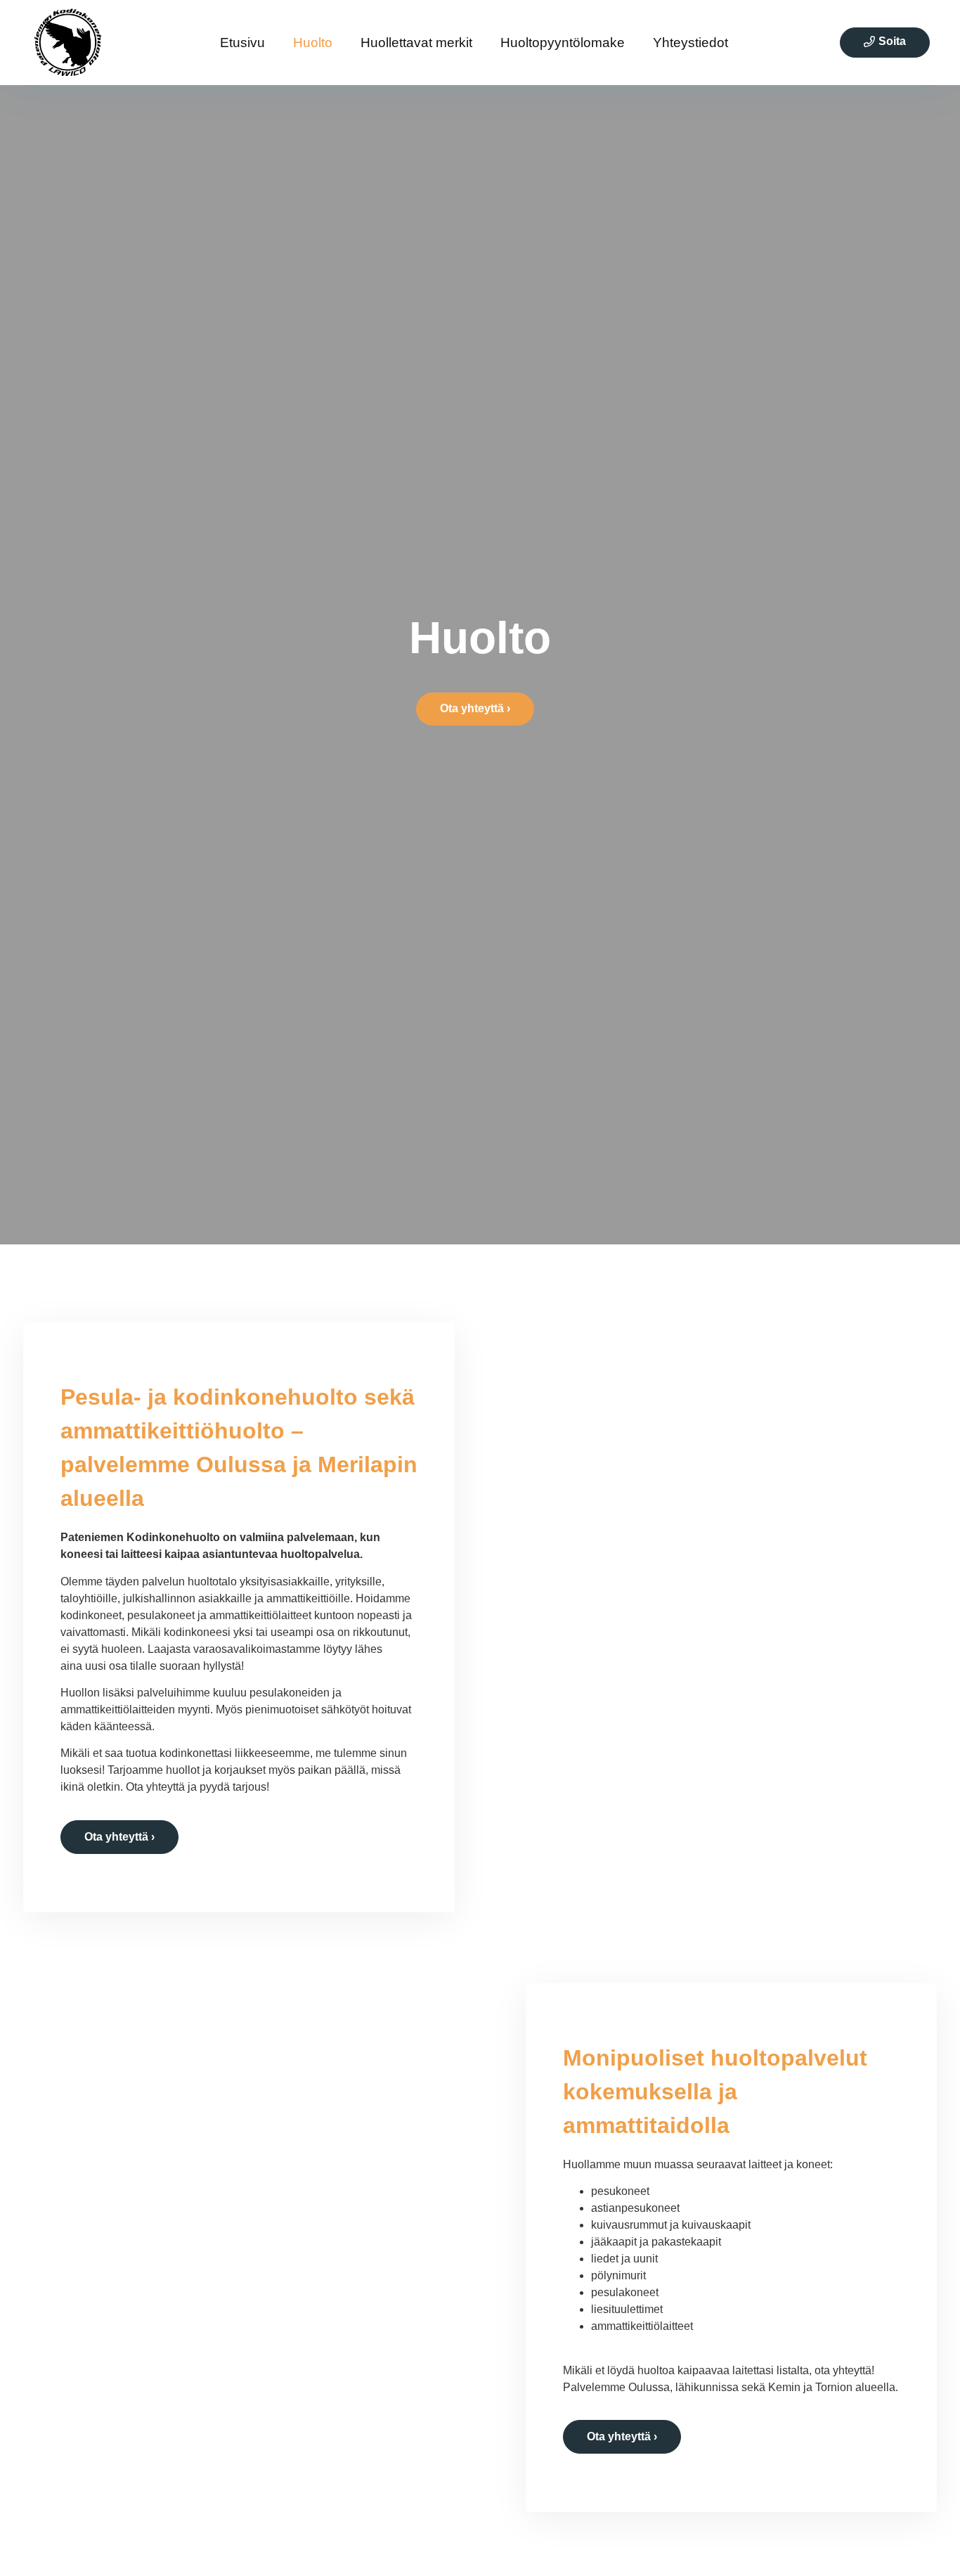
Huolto (313, 43)
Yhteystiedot (690, 43)
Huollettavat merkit (416, 43)
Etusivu (242, 43)
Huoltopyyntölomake (563, 43)
